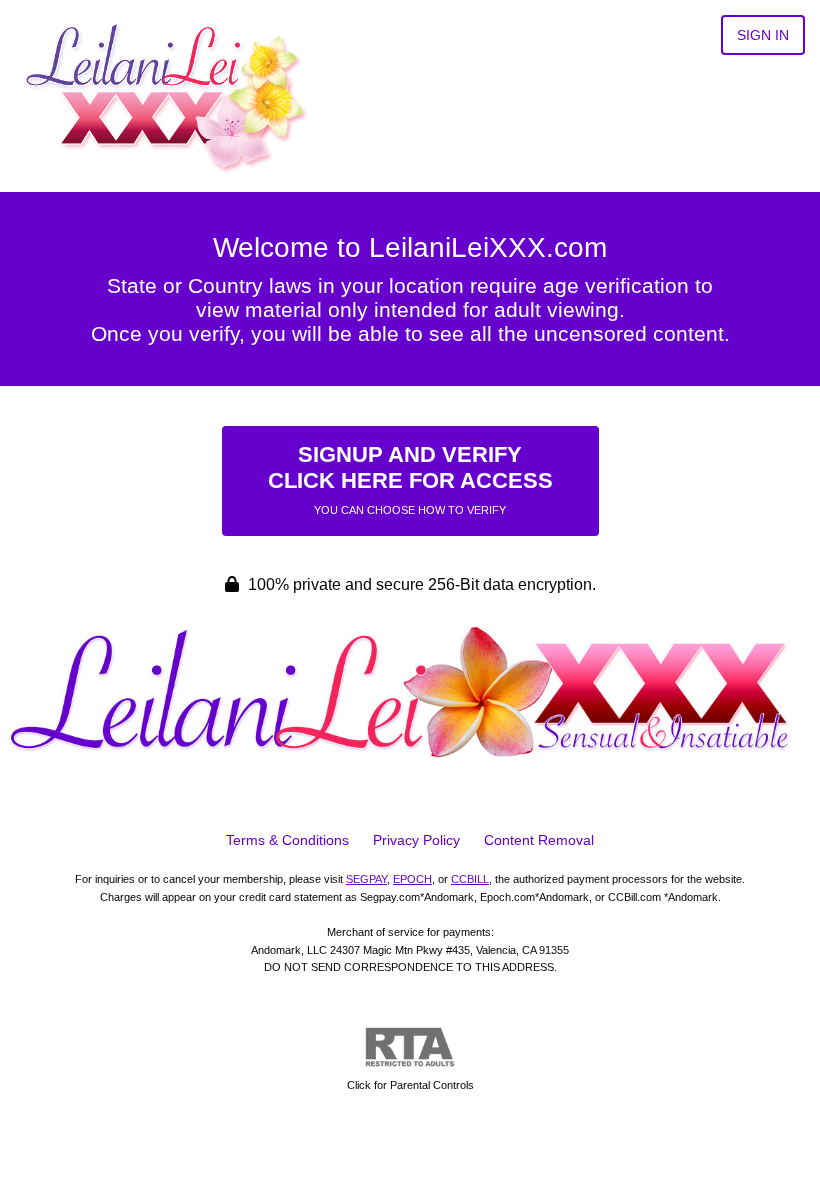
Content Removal (539, 840)
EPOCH (412, 879)
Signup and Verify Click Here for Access (410, 479)
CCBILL (470, 879)
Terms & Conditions (287, 840)
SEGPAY (366, 879)
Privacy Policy (416, 840)
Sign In (763, 35)
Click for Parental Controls (410, 1085)
